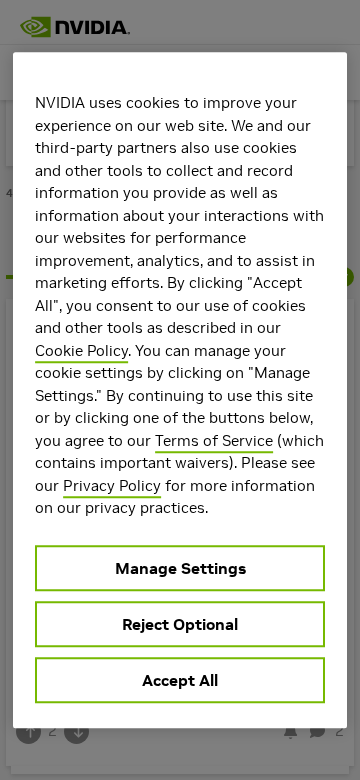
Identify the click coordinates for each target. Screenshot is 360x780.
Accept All (180, 680)
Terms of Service (214, 440)
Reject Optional (180, 624)
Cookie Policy (81, 350)
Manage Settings (180, 568)
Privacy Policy (112, 485)
